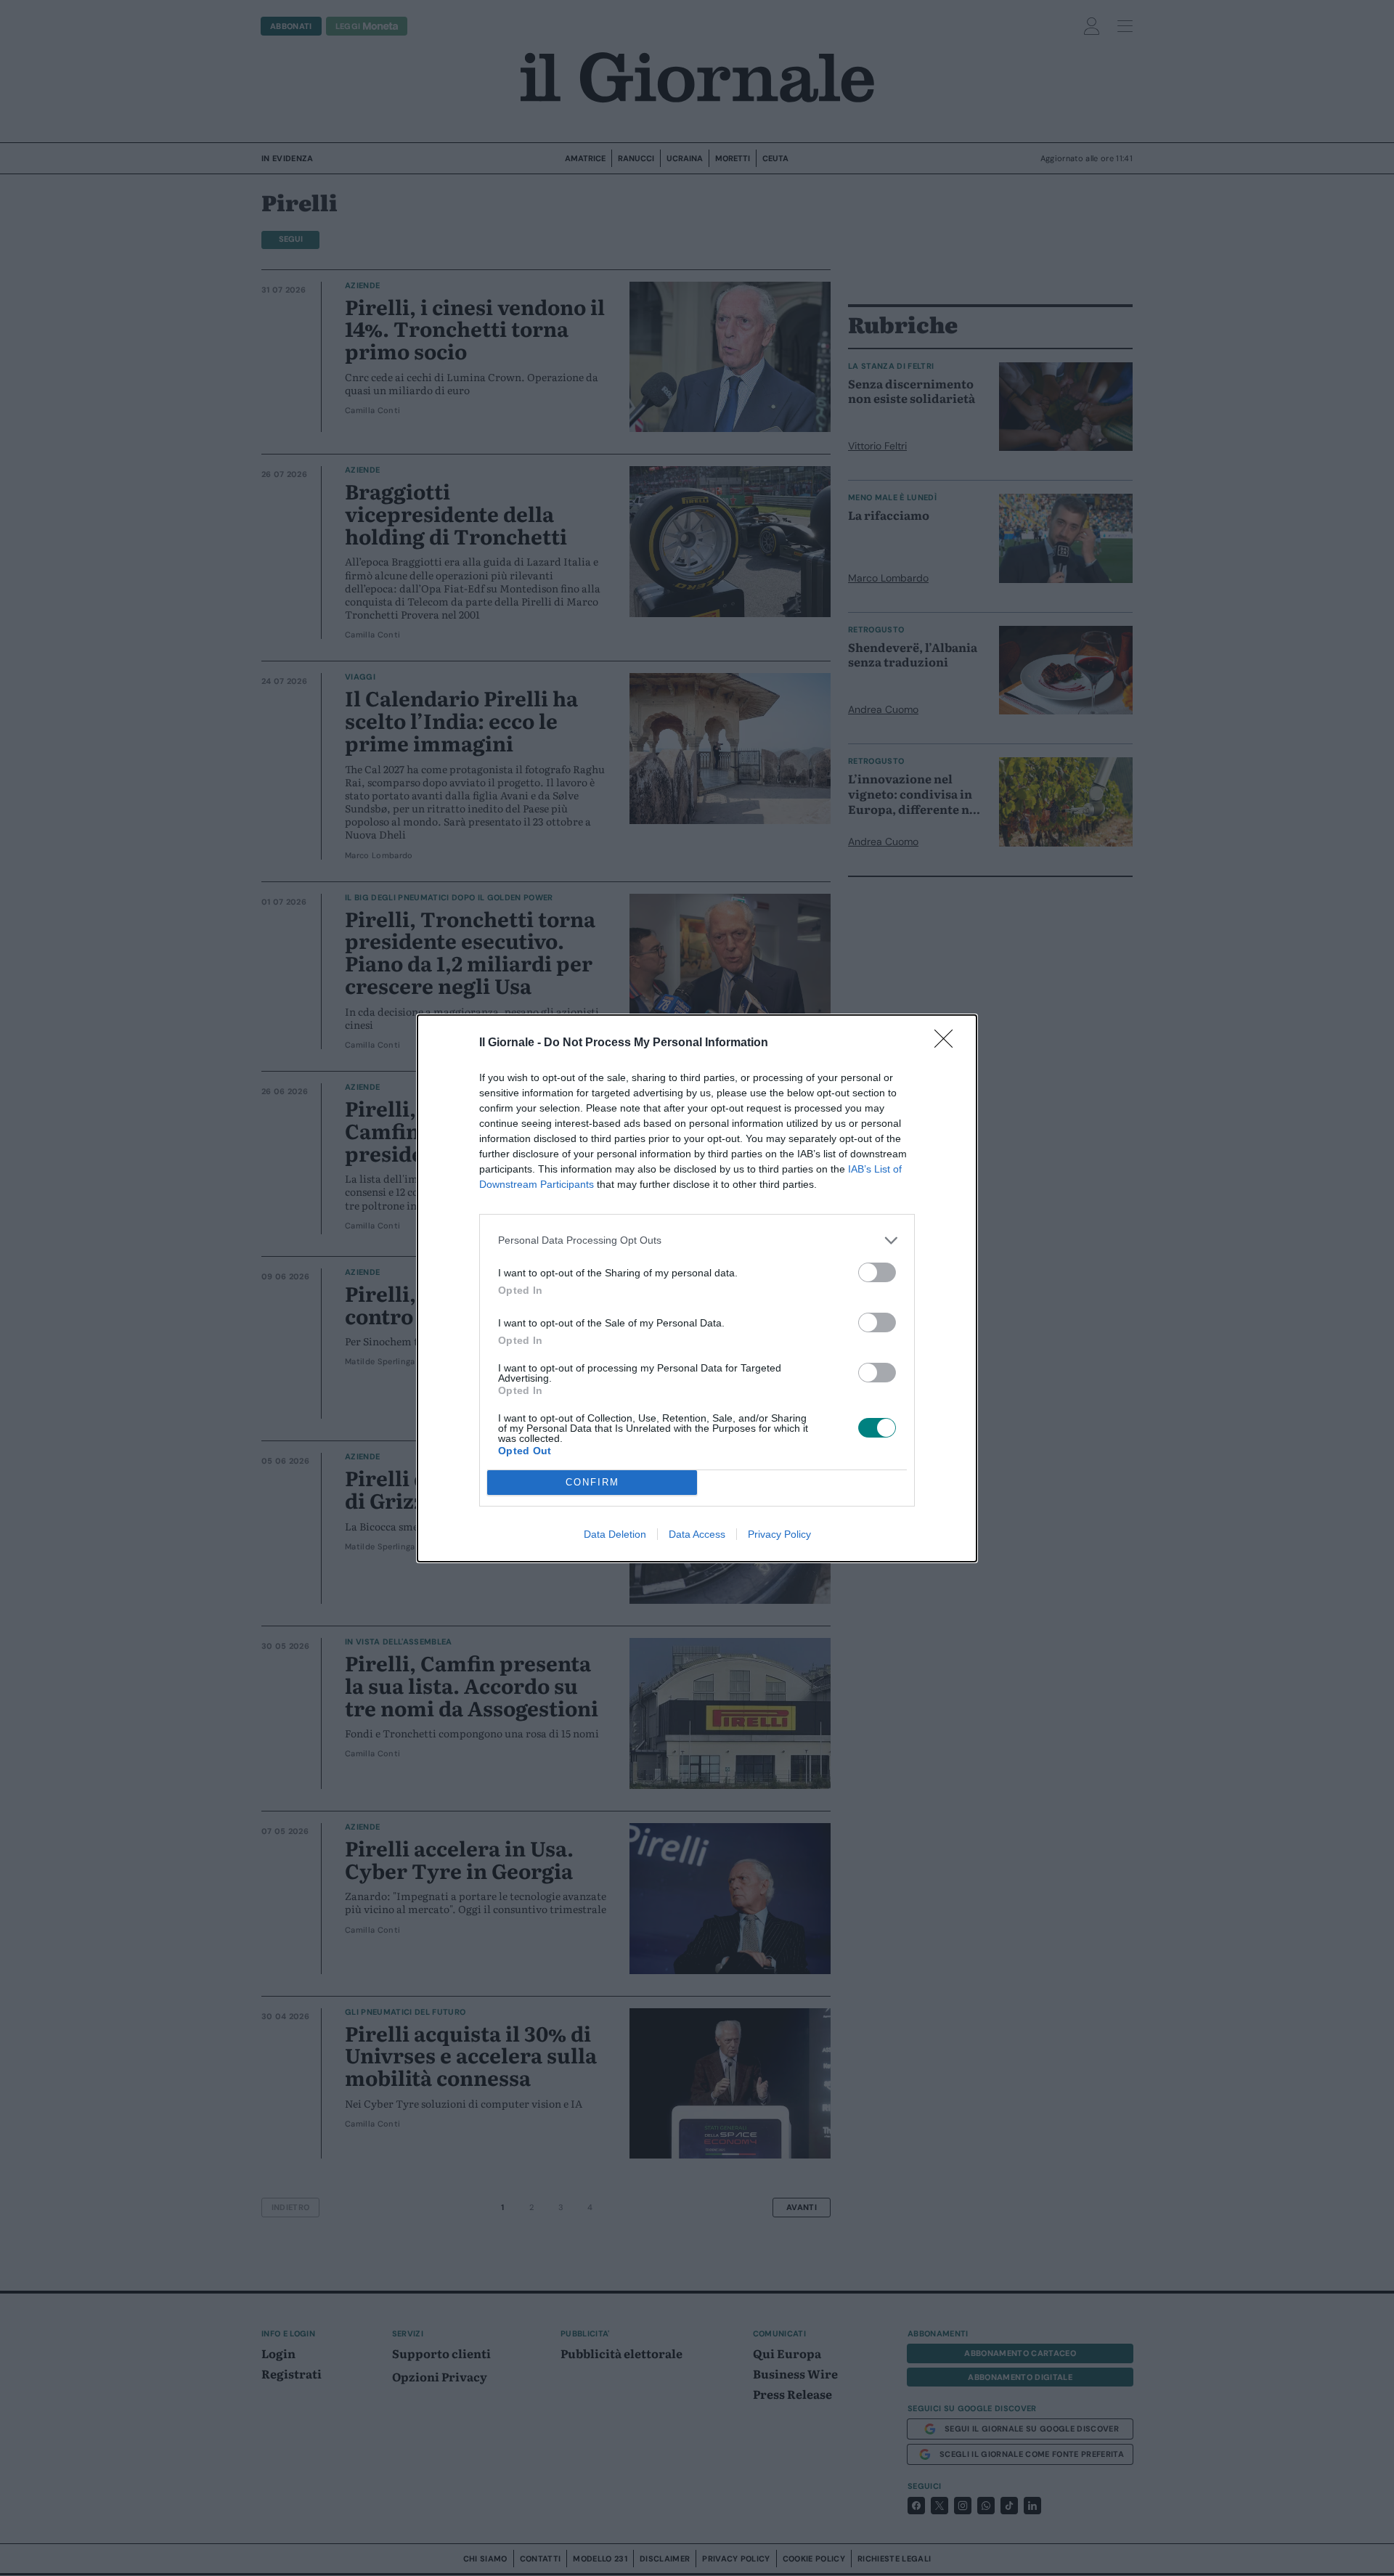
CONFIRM (592, 1482)
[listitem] (697, 1240)
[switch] (877, 1272)
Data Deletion (615, 1534)
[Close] (948, 1043)
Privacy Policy (779, 1534)
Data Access (697, 1534)
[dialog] (697, 1288)
